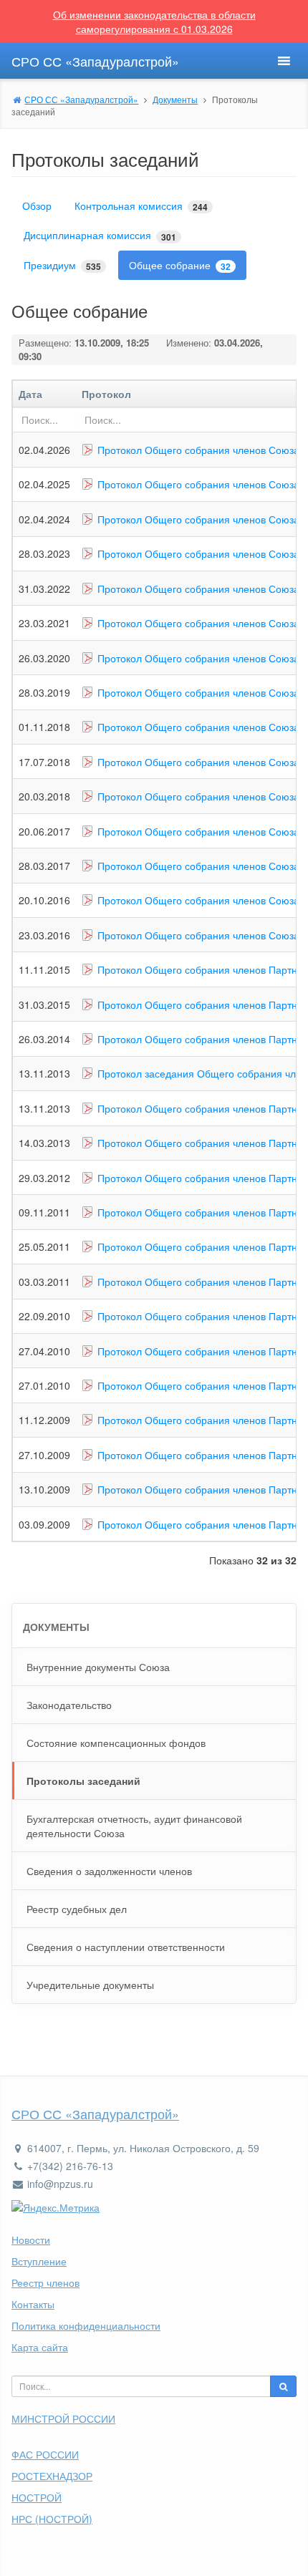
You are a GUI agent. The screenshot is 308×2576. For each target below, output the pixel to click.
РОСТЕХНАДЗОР (52, 2476)
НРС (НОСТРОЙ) (52, 2519)
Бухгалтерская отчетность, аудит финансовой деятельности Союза (134, 1826)
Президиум (62, 265)
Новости (31, 2240)
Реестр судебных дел (77, 1909)
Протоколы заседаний (83, 1781)
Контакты (33, 2304)
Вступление (39, 2261)
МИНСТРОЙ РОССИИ (63, 2418)
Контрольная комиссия (141, 206)
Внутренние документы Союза (98, 1667)
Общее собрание (180, 265)
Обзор (37, 205)
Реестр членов (45, 2282)
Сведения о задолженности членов (109, 1871)
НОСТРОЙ (37, 2497)
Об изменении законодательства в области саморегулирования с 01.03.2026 (154, 21)
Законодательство (69, 1705)
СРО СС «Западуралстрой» (95, 2113)
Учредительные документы (90, 1985)
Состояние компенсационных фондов (116, 1743)
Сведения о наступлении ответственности (126, 1947)
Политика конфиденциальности (86, 2325)
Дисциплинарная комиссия (100, 235)
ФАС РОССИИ (45, 2454)
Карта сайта (40, 2347)
